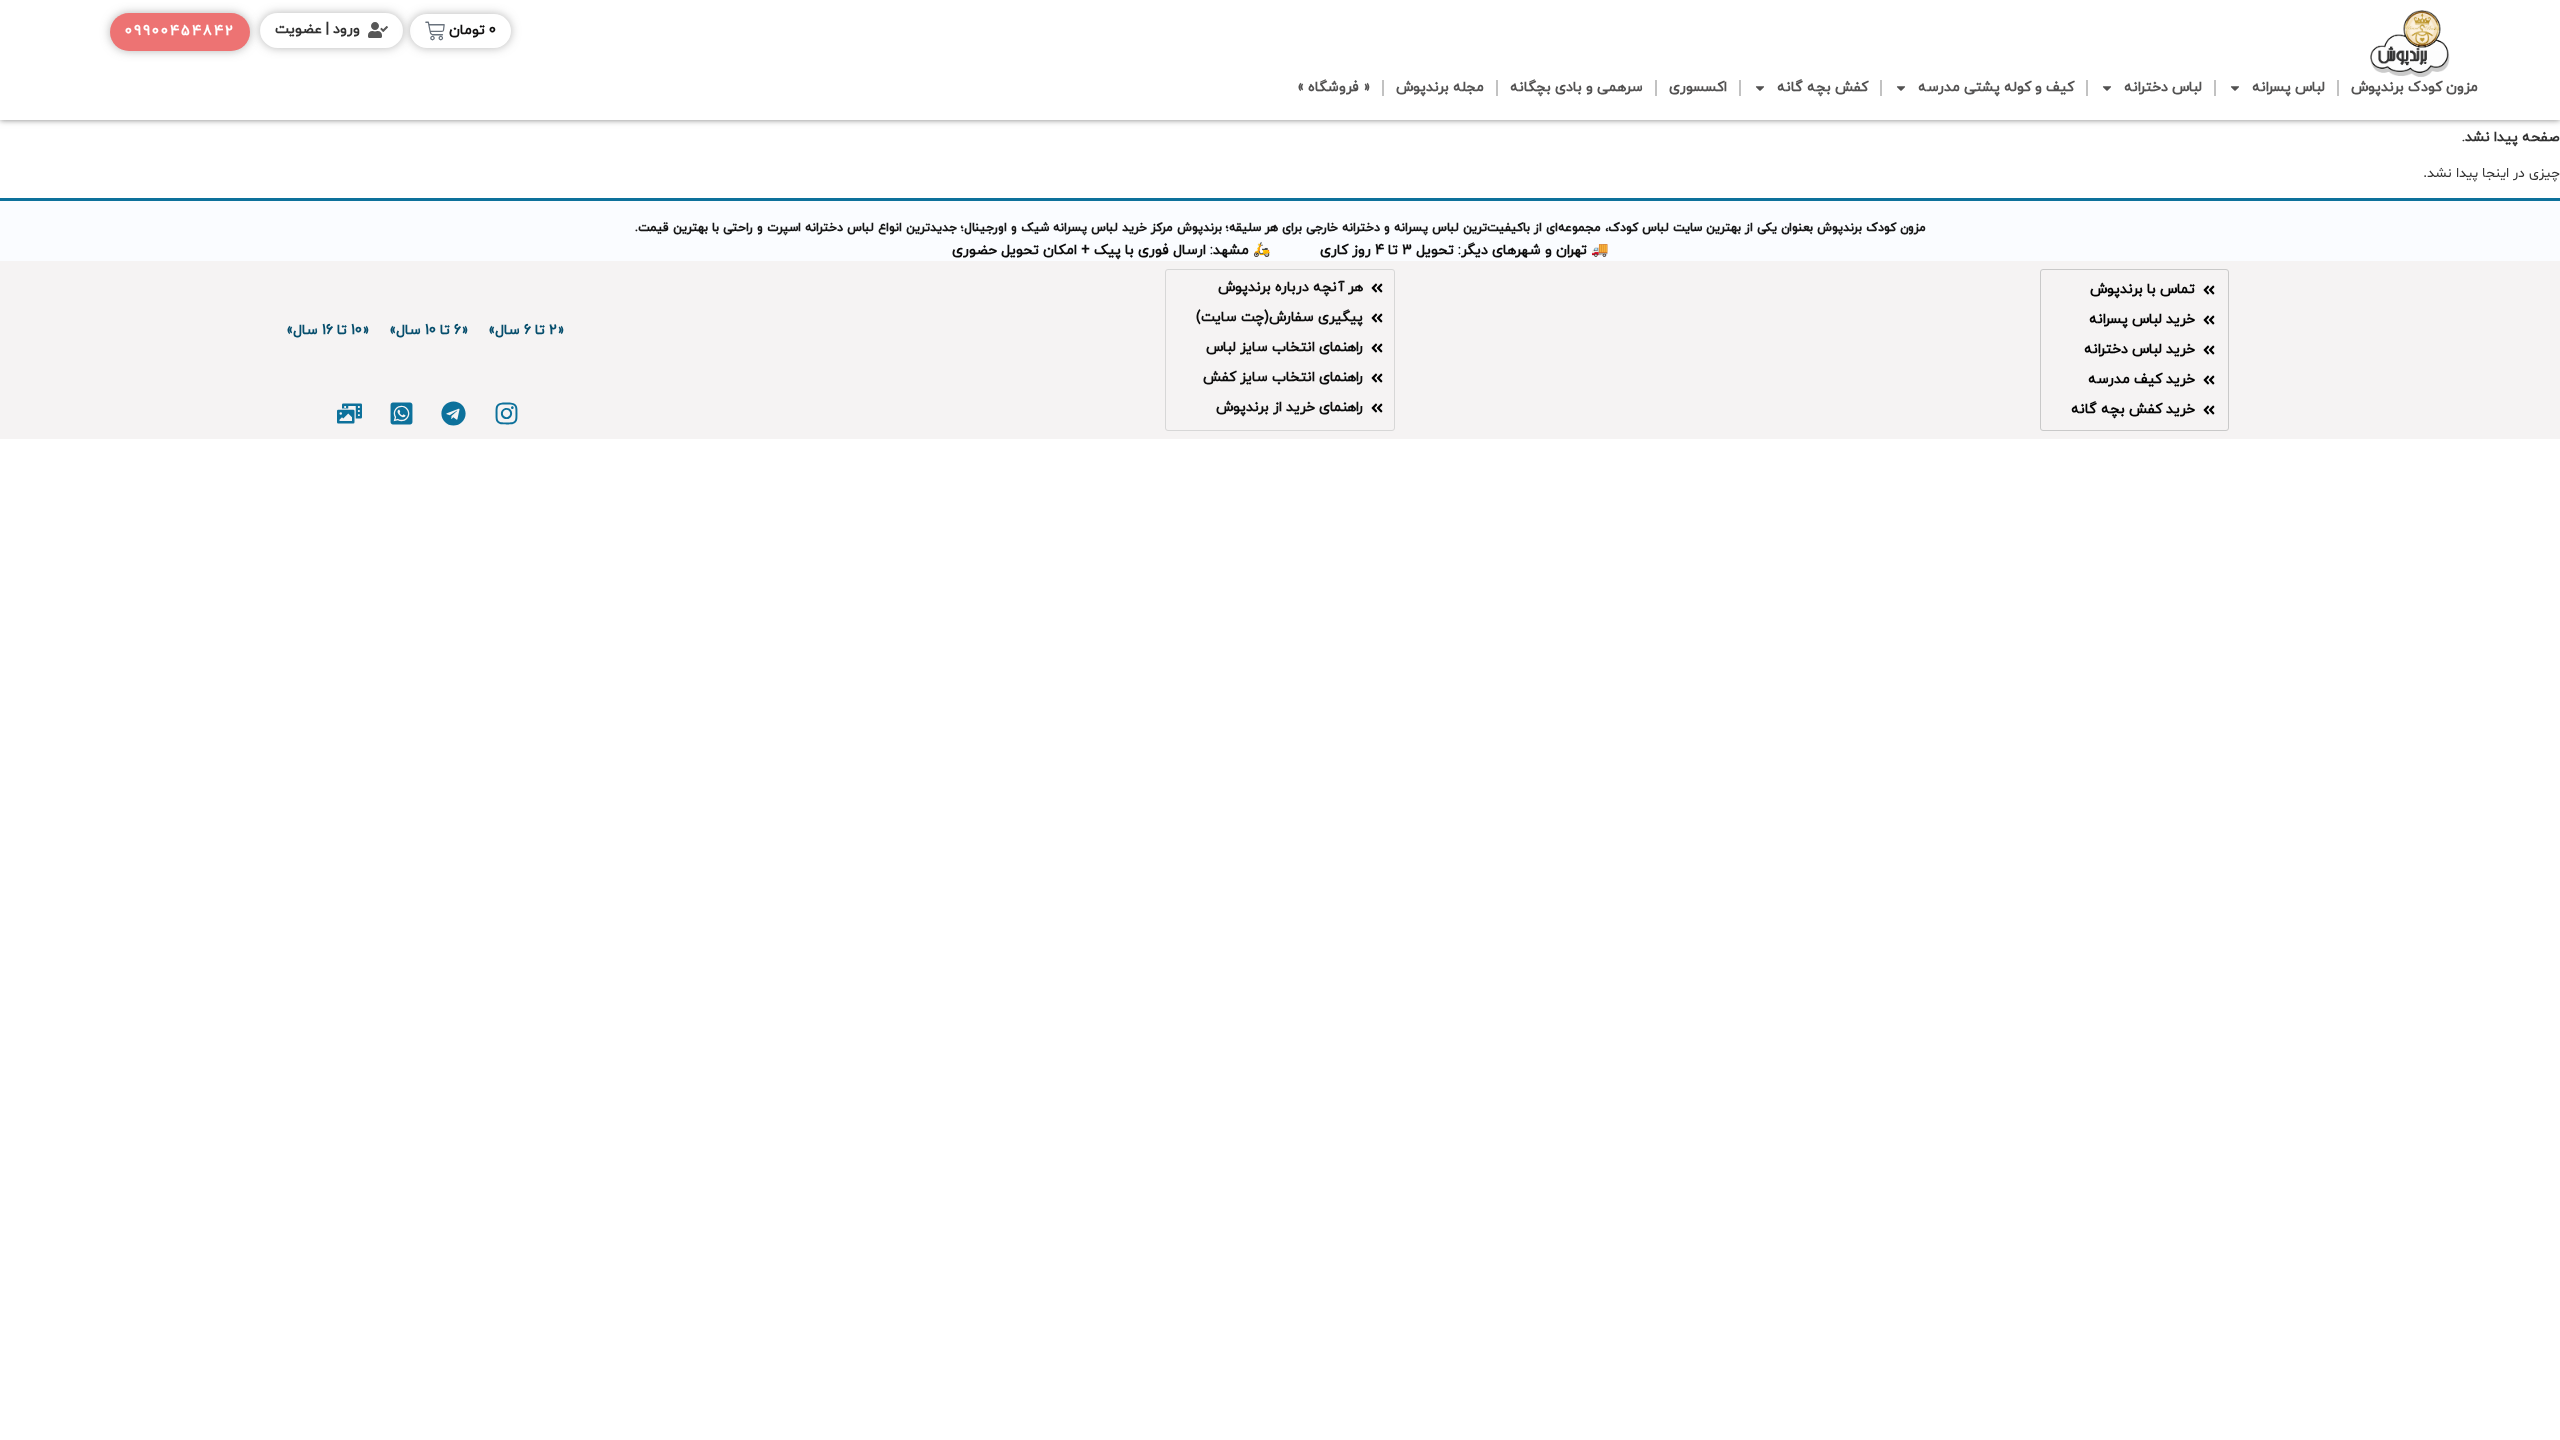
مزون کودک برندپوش (2414, 87)
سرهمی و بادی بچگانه (1576, 87)
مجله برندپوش (1440, 87)
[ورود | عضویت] (378, 30)
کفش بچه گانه (1822, 87)
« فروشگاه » (1333, 87)
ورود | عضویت (317, 29)
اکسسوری (1698, 87)
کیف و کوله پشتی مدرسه (1996, 87)
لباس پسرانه (2288, 87)
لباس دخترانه (2163, 87)
